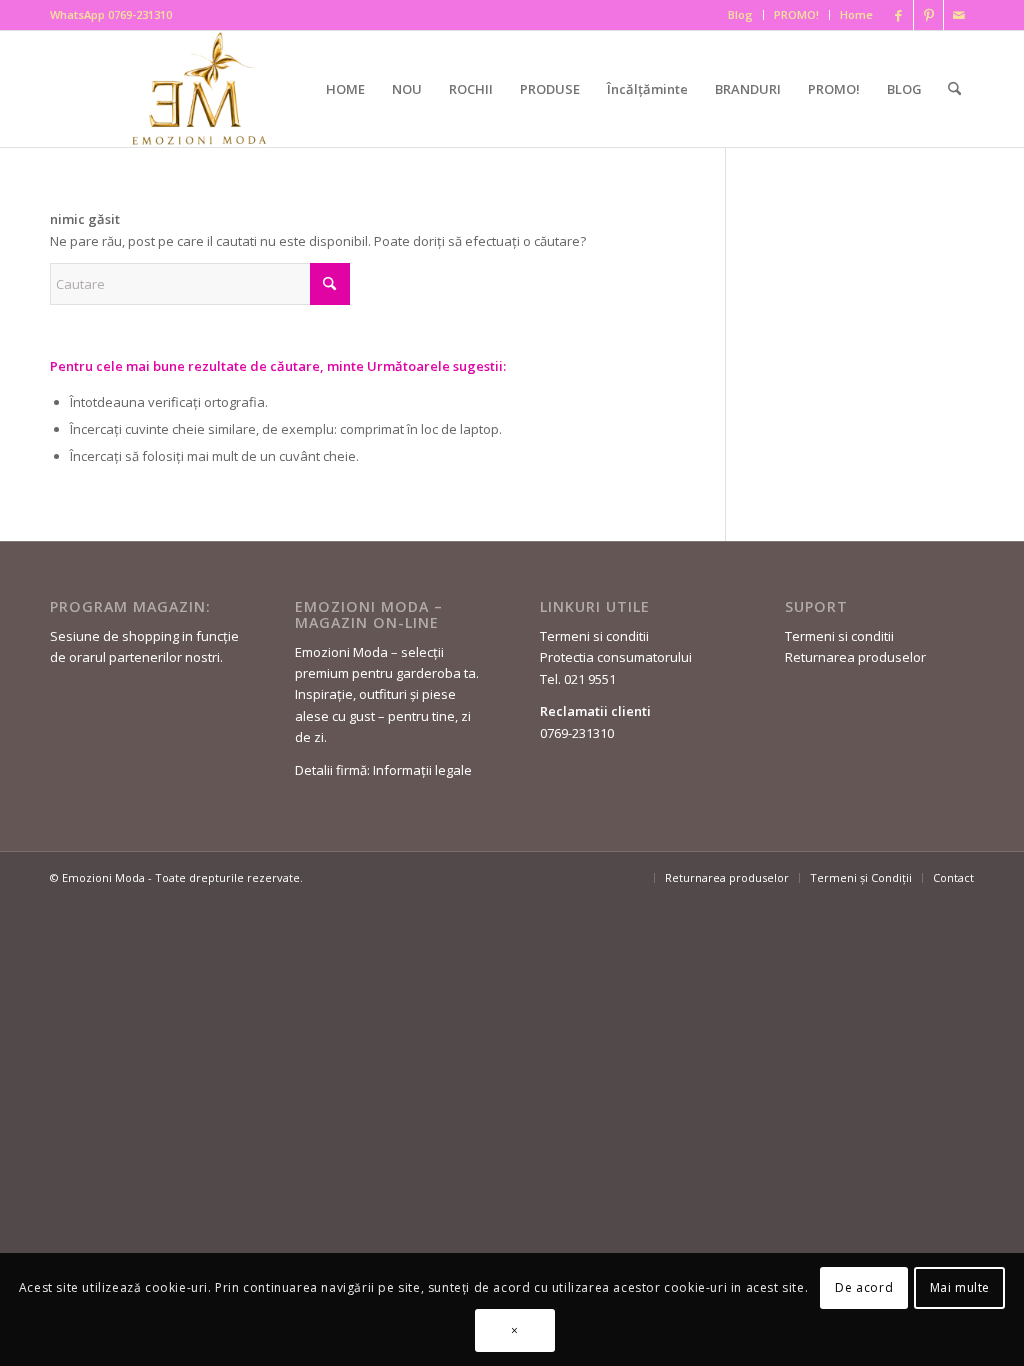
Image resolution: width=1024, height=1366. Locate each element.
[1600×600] (203, 88)
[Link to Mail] (959, 15)
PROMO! (796, 14)
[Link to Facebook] (898, 15)
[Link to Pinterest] (928, 15)
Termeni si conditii (594, 636)
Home (856, 14)
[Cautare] (954, 89)
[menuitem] (741, 15)
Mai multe (960, 1287)
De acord (864, 1287)
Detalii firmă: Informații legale (383, 770)
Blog (740, 14)
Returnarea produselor (855, 657)
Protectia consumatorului (616, 657)
